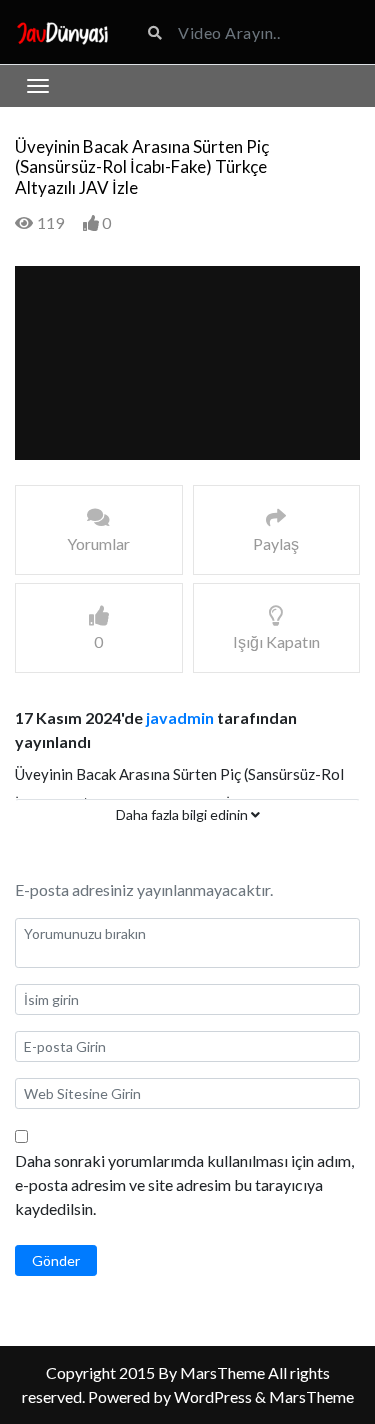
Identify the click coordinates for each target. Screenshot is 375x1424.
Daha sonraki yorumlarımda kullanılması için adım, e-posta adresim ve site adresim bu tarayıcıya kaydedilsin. (184, 1184)
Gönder (56, 1260)
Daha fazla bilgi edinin (183, 814)
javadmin (180, 717)
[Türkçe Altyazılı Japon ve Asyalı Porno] (62, 32)
